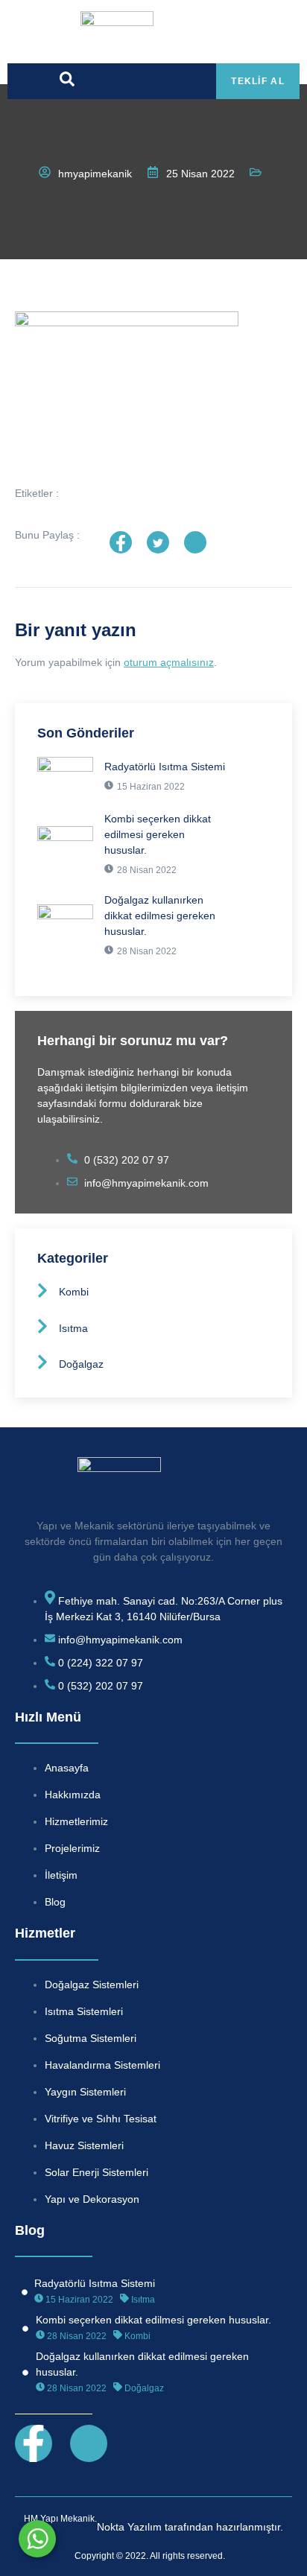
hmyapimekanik (95, 174)
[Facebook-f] (34, 2443)
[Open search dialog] (67, 83)
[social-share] (121, 542)
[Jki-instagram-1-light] (89, 2443)
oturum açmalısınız (169, 662)
